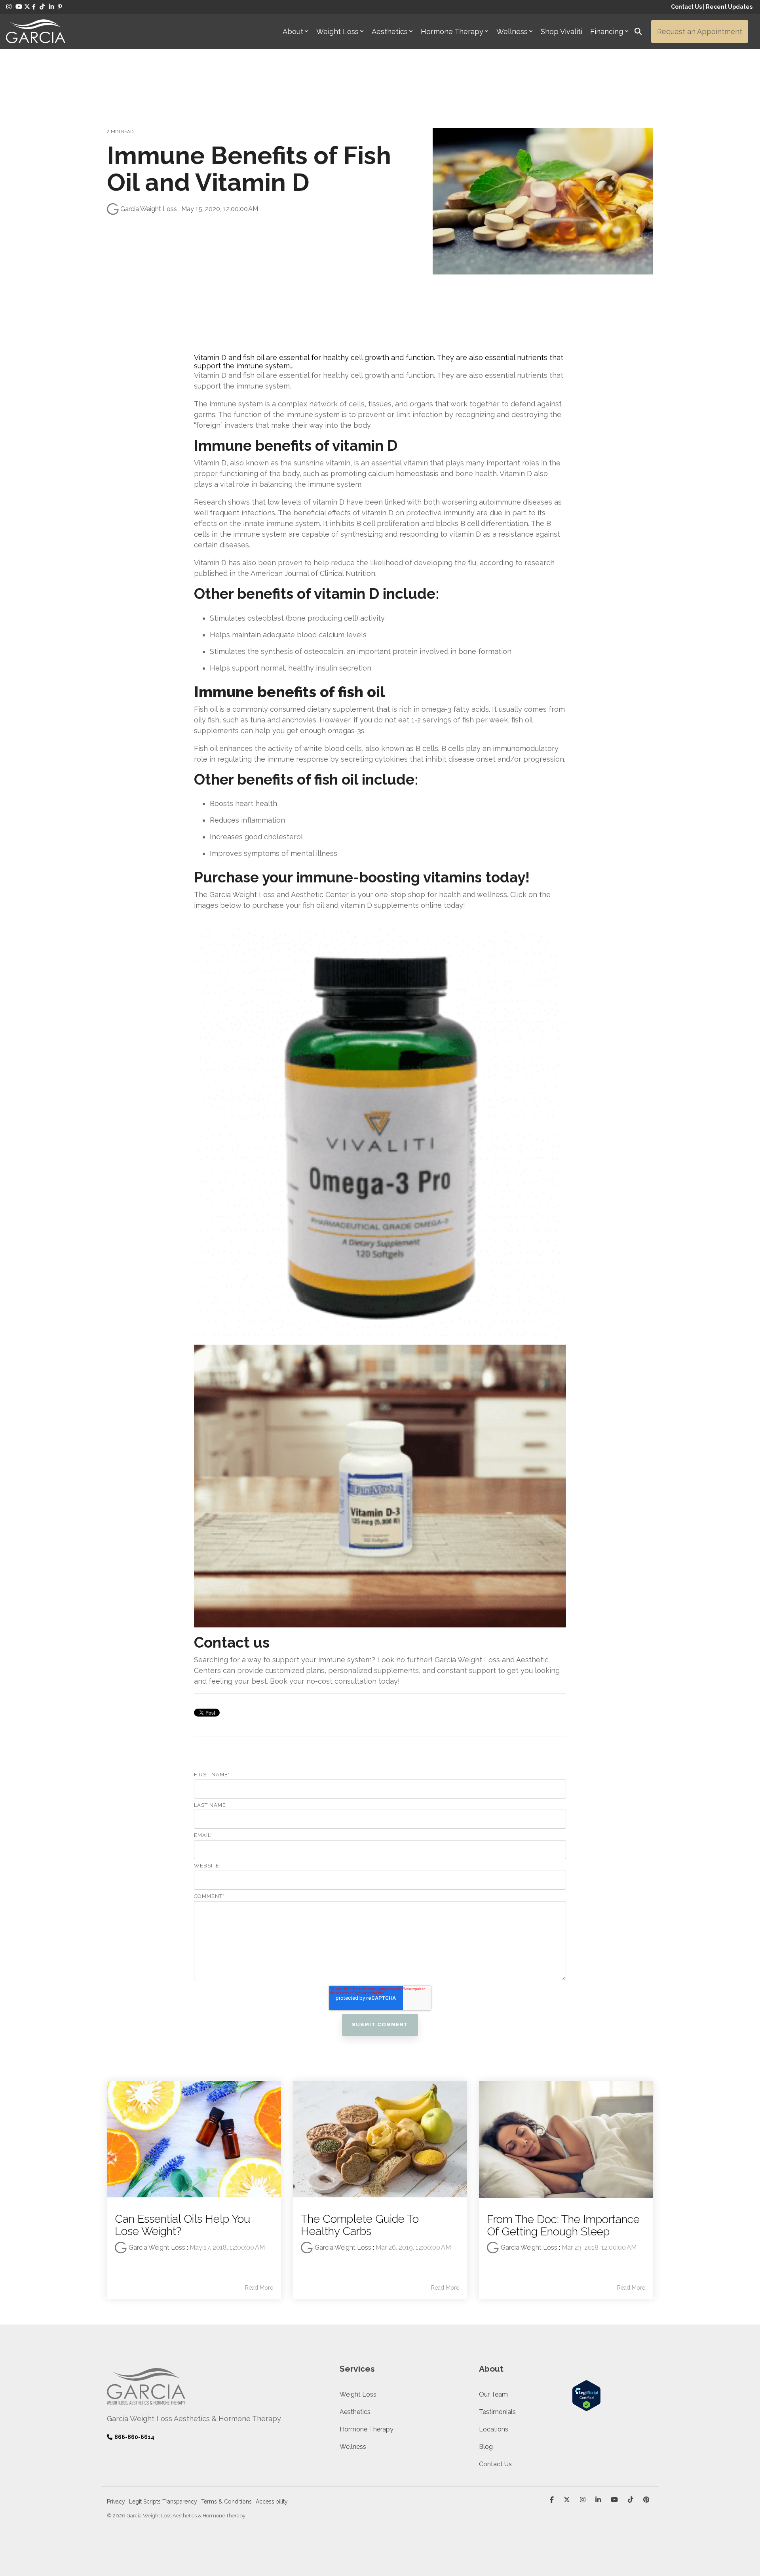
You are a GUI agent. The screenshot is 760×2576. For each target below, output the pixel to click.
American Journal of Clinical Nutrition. (313, 573)
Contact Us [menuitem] (495, 2464)
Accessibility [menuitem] (272, 2502)
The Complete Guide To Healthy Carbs (360, 2225)
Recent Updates (729, 7)
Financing (607, 31)
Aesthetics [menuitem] (355, 2412)
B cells (453, 748)
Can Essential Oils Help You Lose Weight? (182, 2225)
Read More (259, 2288)
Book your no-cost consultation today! (335, 1681)
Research (210, 502)
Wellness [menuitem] (353, 2447)
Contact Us (686, 7)
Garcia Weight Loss (149, 209)
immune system (236, 404)
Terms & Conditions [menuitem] (226, 2502)
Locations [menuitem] (494, 2429)
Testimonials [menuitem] (497, 2412)
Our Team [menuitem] (493, 2394)
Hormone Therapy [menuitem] (367, 2429)
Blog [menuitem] (486, 2447)
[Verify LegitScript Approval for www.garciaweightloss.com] (586, 2407)
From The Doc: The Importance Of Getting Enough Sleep (563, 2225)
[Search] (638, 31)
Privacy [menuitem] (116, 2502)
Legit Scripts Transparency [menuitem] (163, 2502)
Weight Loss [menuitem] (358, 2394)
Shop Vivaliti (561, 31)
